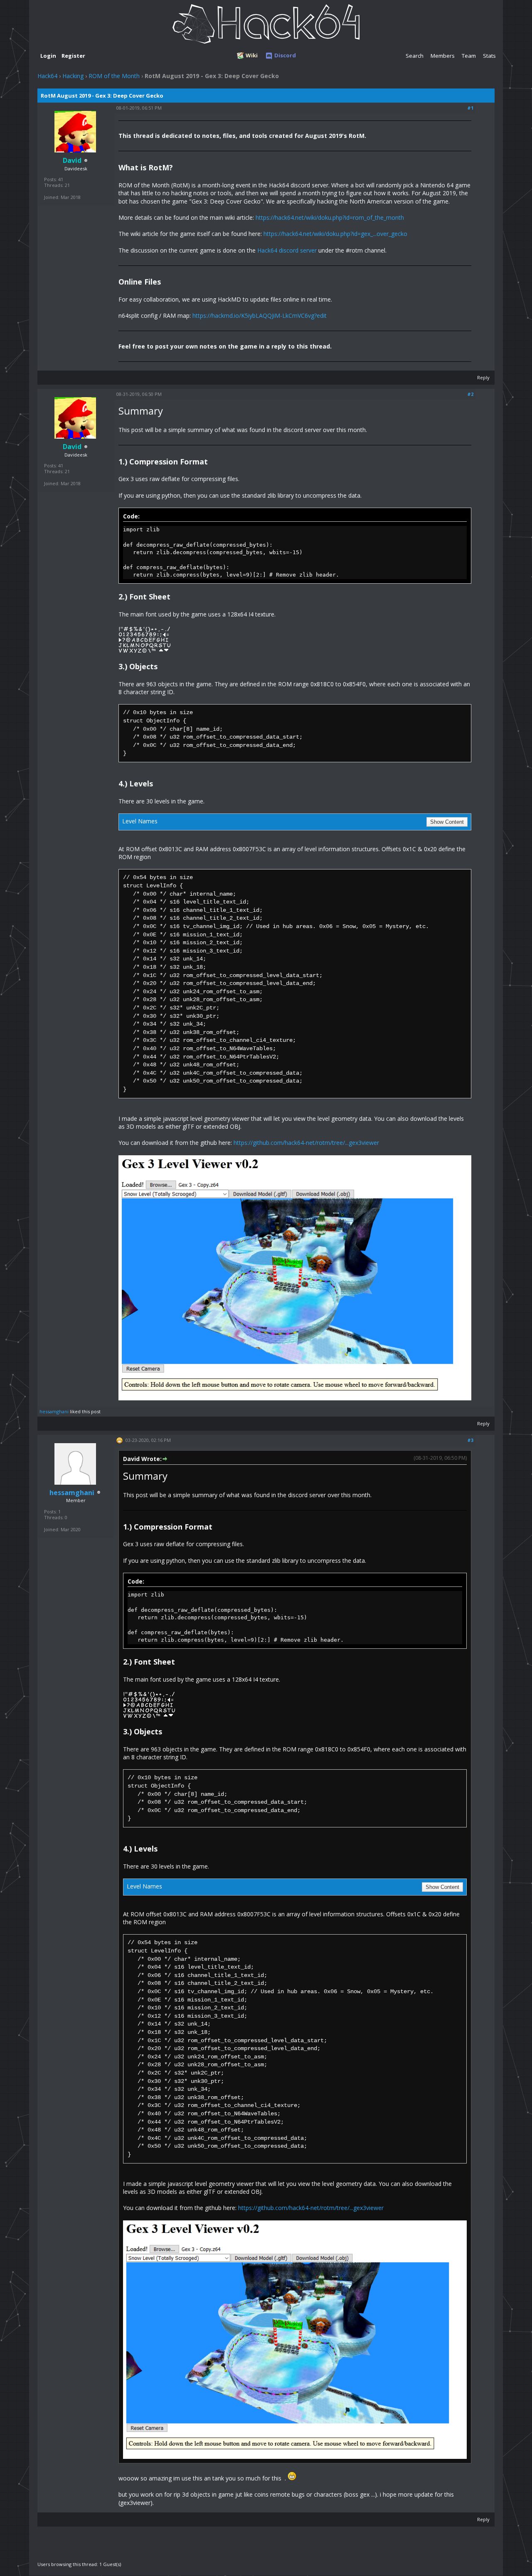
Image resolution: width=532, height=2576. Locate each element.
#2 (470, 394)
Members (443, 56)
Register (73, 56)
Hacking (73, 76)
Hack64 (47, 76)
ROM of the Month (114, 76)
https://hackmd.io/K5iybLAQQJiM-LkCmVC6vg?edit (260, 316)
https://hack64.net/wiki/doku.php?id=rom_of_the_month (330, 217)
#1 (470, 108)
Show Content (447, 822)
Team (469, 56)
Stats (489, 56)
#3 (470, 1440)
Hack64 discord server (287, 250)
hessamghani (54, 1411)
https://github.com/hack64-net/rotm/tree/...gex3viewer (306, 1143)
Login (48, 56)
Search (415, 56)
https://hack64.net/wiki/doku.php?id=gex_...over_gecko (335, 234)
